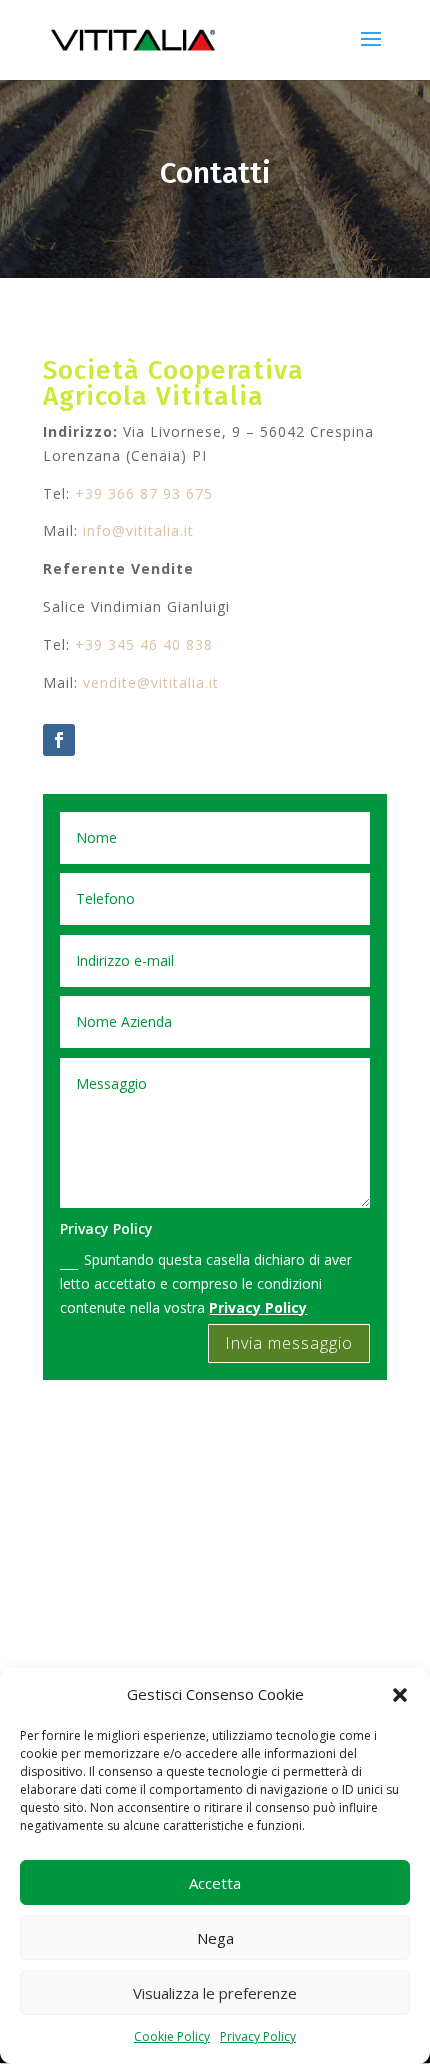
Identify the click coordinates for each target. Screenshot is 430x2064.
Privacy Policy (258, 2036)
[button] (400, 1695)
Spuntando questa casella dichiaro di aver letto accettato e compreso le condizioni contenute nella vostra (206, 1283)
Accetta (215, 1883)
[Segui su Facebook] (59, 740)
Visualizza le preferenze (215, 1993)
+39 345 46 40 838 (144, 644)
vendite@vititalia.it (151, 682)
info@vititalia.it (138, 530)
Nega (215, 1938)
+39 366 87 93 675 (144, 493)
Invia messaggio (289, 1343)
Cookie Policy (172, 2036)
